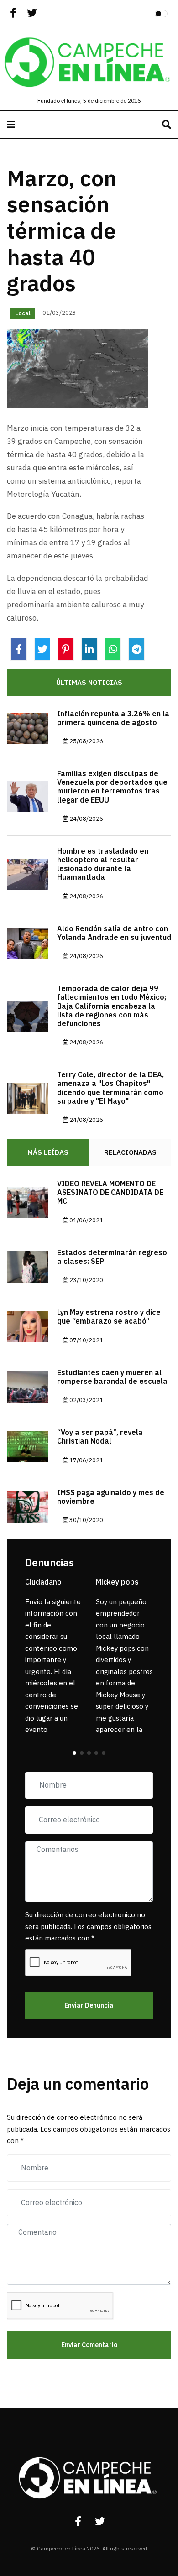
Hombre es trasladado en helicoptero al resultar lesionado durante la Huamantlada (103, 865)
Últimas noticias (89, 683)
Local (23, 313)
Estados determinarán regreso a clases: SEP (112, 1257)
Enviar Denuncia (89, 2005)
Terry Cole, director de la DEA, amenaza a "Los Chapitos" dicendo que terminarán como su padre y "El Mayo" (110, 1088)
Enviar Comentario (89, 2345)
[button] (74, 1753)
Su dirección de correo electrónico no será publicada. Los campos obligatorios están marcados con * (88, 1927)
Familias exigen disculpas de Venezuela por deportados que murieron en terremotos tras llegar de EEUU (112, 787)
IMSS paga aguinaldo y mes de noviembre (111, 1497)
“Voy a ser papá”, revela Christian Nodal (100, 1437)
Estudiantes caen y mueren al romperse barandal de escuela (112, 1377)
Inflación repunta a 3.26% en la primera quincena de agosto (113, 718)
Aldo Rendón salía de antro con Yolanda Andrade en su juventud (114, 933)
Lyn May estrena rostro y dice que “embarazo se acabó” (109, 1317)
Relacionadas (130, 1152)
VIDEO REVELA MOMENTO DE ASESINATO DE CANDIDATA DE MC (110, 1193)
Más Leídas (48, 1152)
